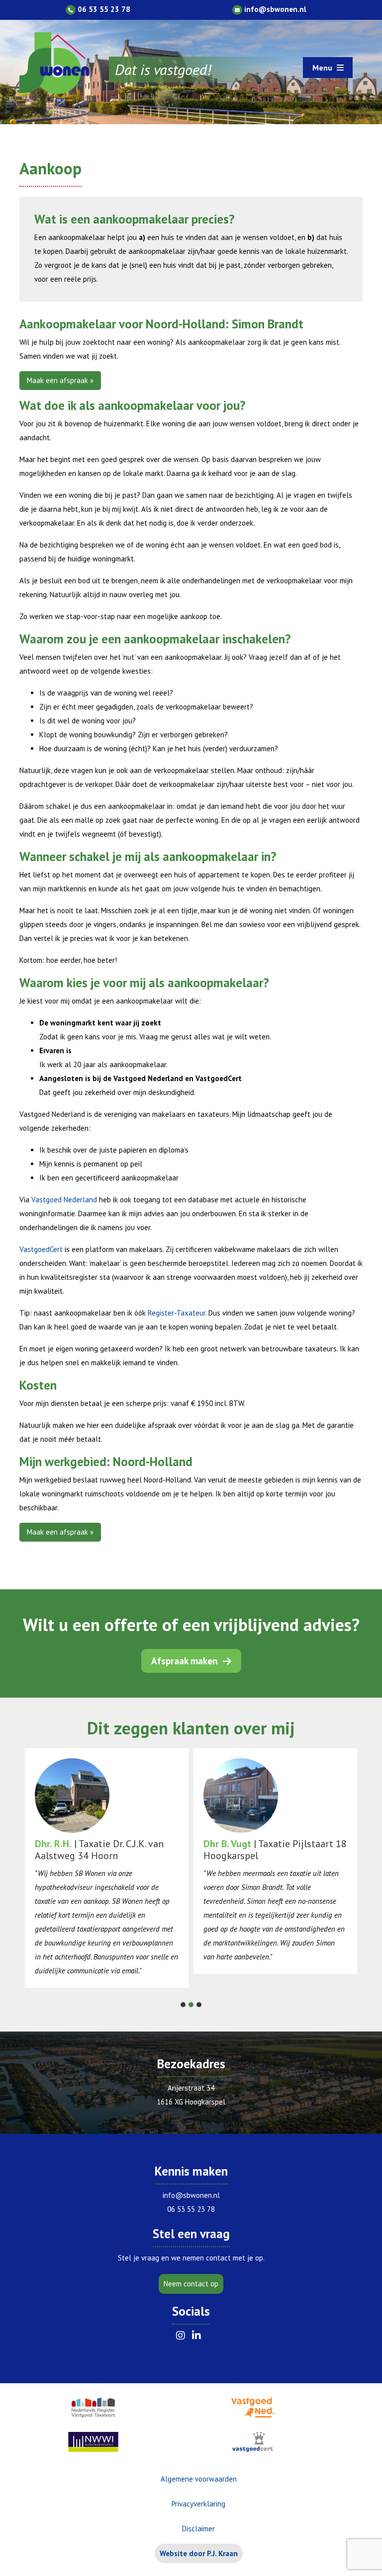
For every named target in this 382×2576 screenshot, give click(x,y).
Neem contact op (191, 2284)
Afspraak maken (186, 1661)
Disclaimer (198, 2529)
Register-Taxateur (177, 1313)
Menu (323, 68)
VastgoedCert (41, 1249)
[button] (183, 2005)
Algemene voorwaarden (199, 2479)
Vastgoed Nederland (64, 1200)
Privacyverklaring (198, 2504)
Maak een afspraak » (60, 380)
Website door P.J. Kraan (199, 2553)
